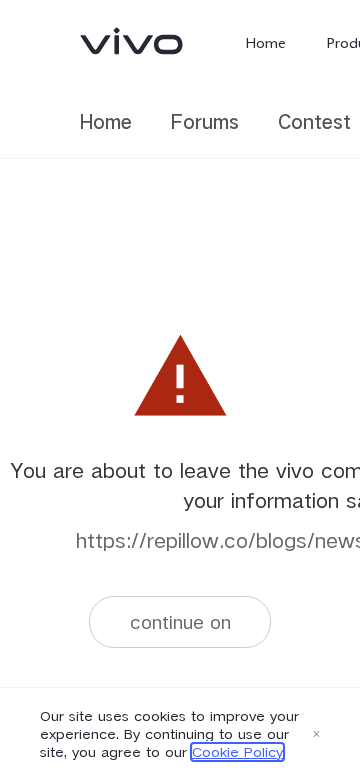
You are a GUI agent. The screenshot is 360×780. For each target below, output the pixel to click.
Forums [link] (205, 121)
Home (265, 43)
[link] (132, 41)
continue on (180, 621)
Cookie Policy (237, 752)
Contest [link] (314, 121)
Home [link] (106, 121)
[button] (316, 734)
